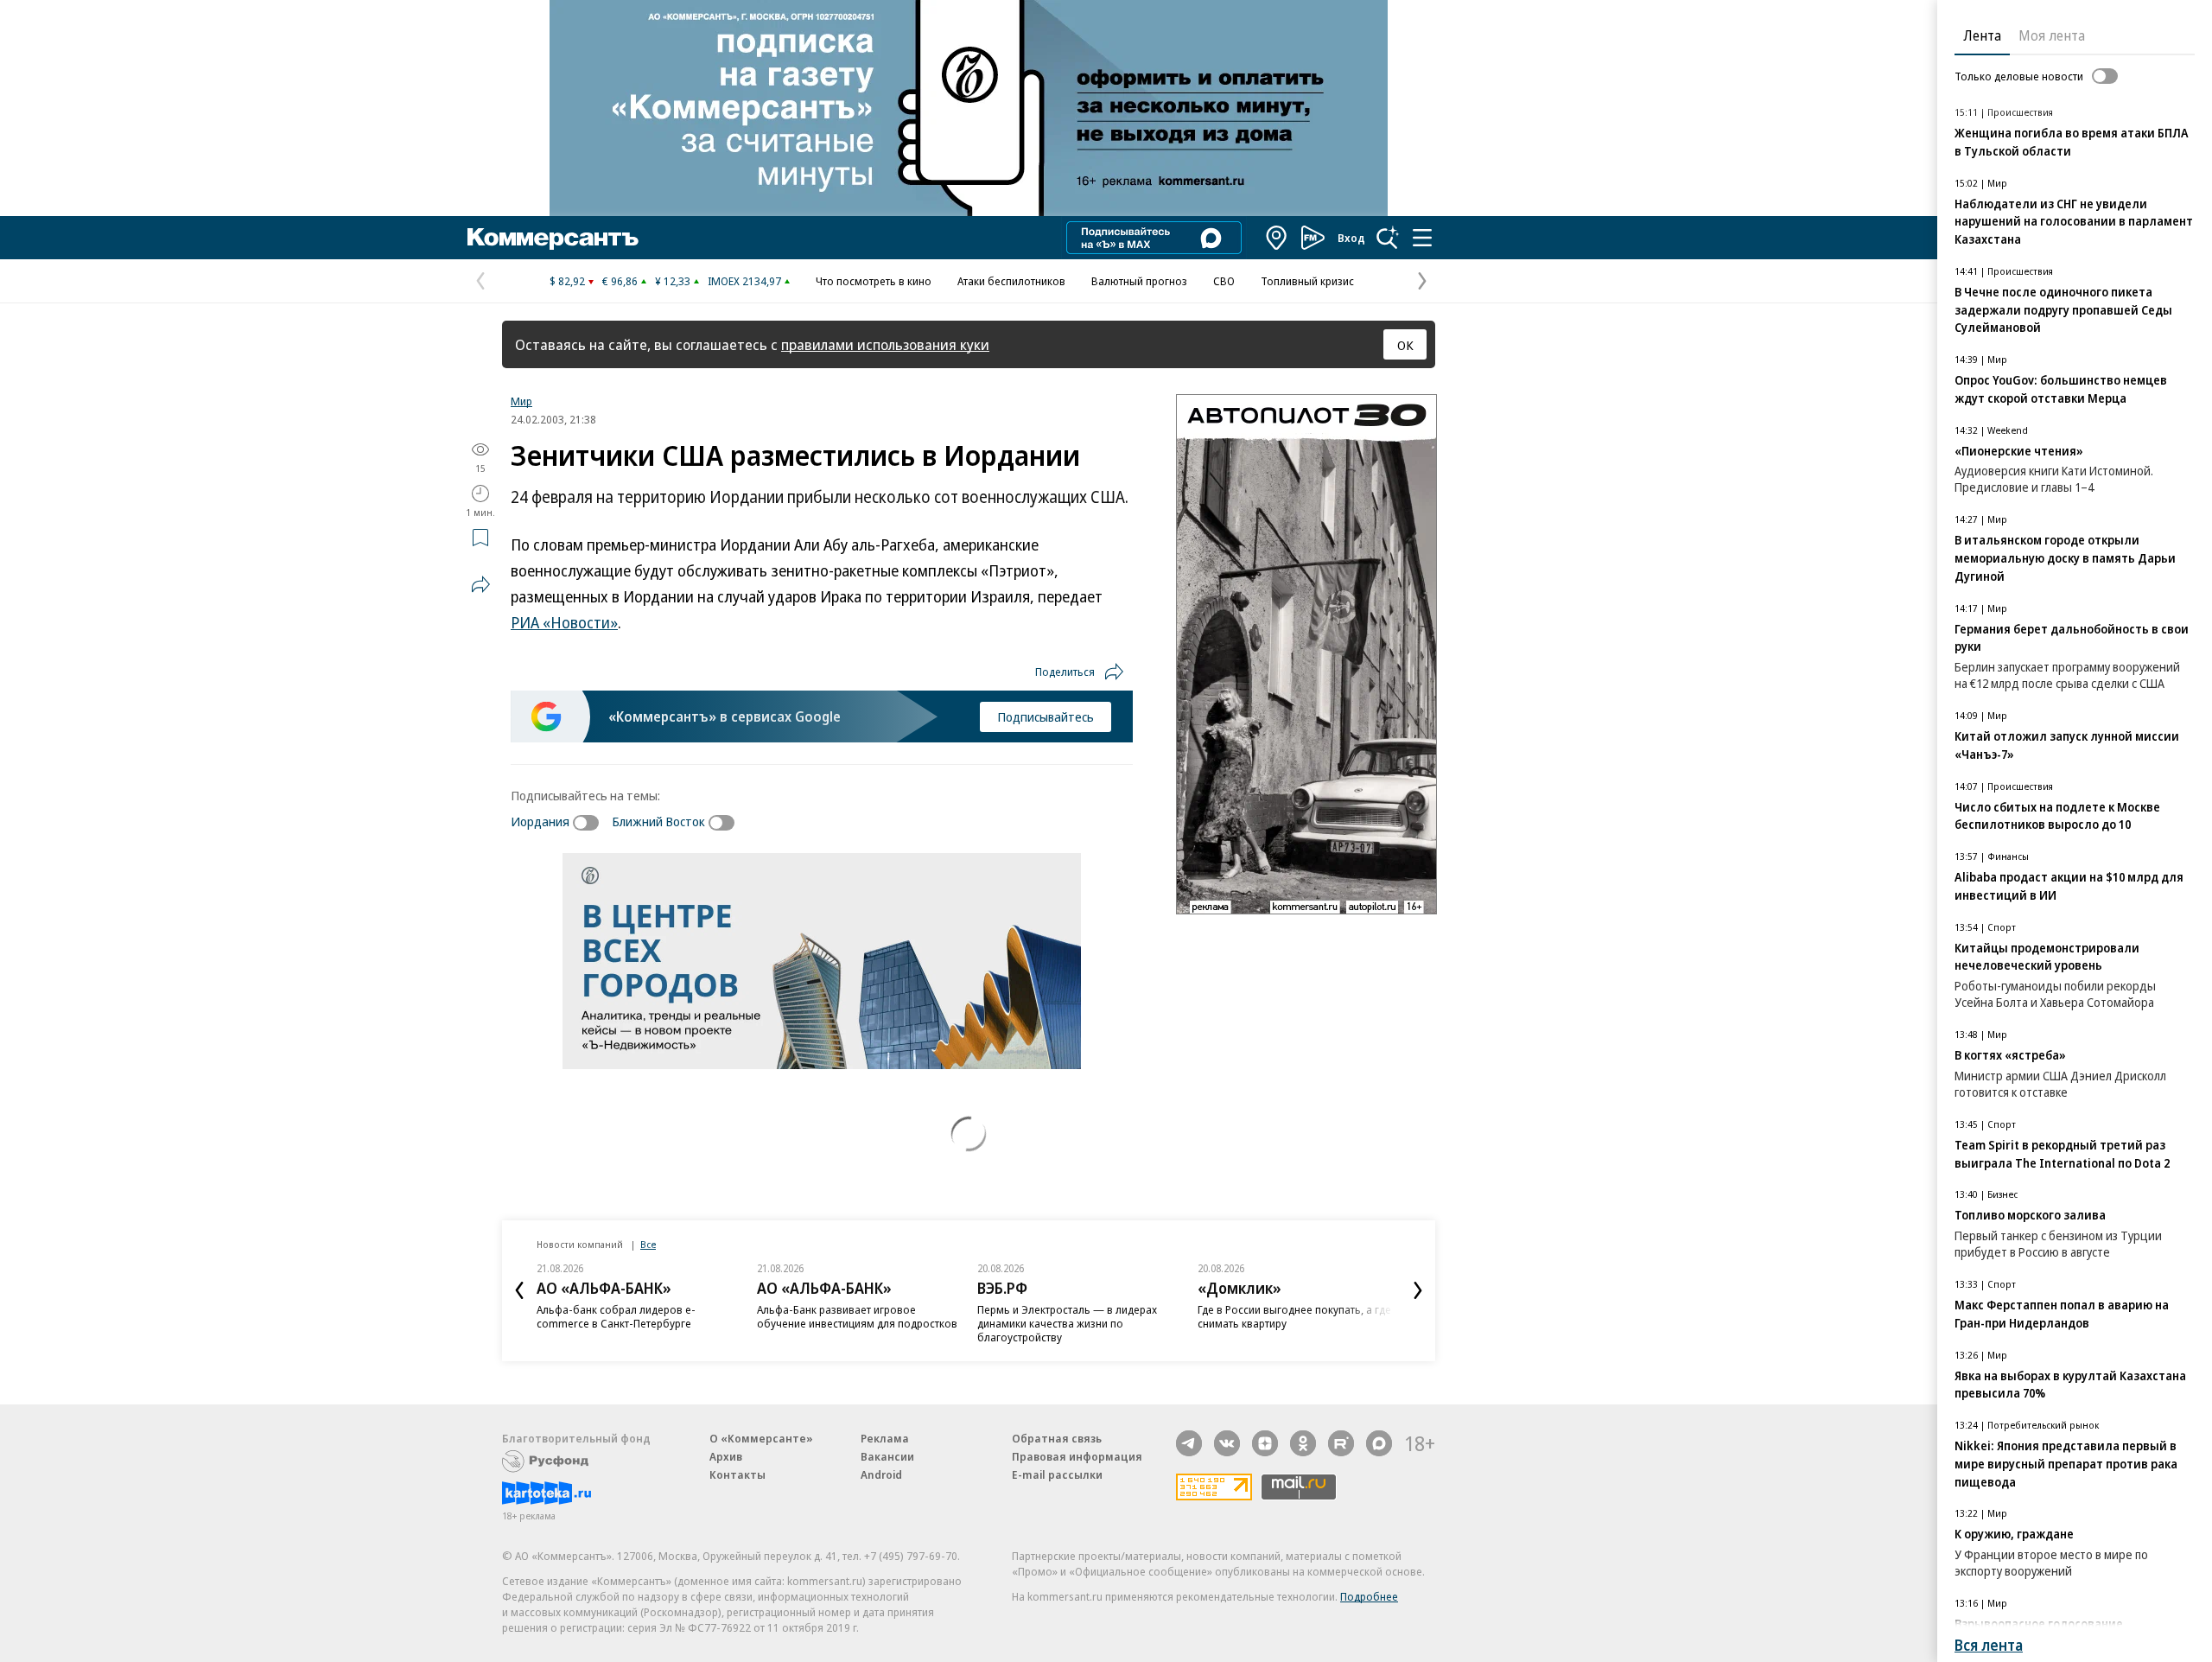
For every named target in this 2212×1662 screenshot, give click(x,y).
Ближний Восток (658, 821)
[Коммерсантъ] (553, 238)
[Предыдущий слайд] (519, 1290)
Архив (726, 1456)
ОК (1405, 345)
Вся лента (1989, 1645)
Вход (1351, 238)
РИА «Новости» (564, 622)
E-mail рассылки (1057, 1474)
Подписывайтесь (1046, 716)
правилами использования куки (885, 344)
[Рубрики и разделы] (1422, 238)
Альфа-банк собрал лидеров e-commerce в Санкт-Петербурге (616, 1316)
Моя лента (2052, 35)
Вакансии (887, 1456)
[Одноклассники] (1303, 1443)
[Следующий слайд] (1418, 1290)
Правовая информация (1077, 1456)
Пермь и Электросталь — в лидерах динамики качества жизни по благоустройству (1067, 1323)
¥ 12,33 (673, 281)
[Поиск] (1388, 238)
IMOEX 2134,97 (744, 281)
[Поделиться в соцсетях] (480, 584)
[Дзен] (1265, 1443)
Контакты (737, 1474)
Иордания (540, 821)
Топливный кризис (1307, 281)
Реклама (885, 1438)
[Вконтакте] (1227, 1443)
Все (648, 1244)
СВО (1224, 281)
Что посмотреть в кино (874, 281)
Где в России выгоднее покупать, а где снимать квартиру (1294, 1316)
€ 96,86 (620, 281)
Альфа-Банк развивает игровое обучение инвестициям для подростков (857, 1316)
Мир (521, 401)
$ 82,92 (567, 281)
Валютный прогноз (1139, 281)
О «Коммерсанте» (761, 1438)
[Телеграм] (1189, 1443)
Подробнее (1369, 1596)
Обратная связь (1057, 1438)
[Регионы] (1277, 238)
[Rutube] (1341, 1443)
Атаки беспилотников (1011, 281)
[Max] (1379, 1443)
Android (881, 1474)
